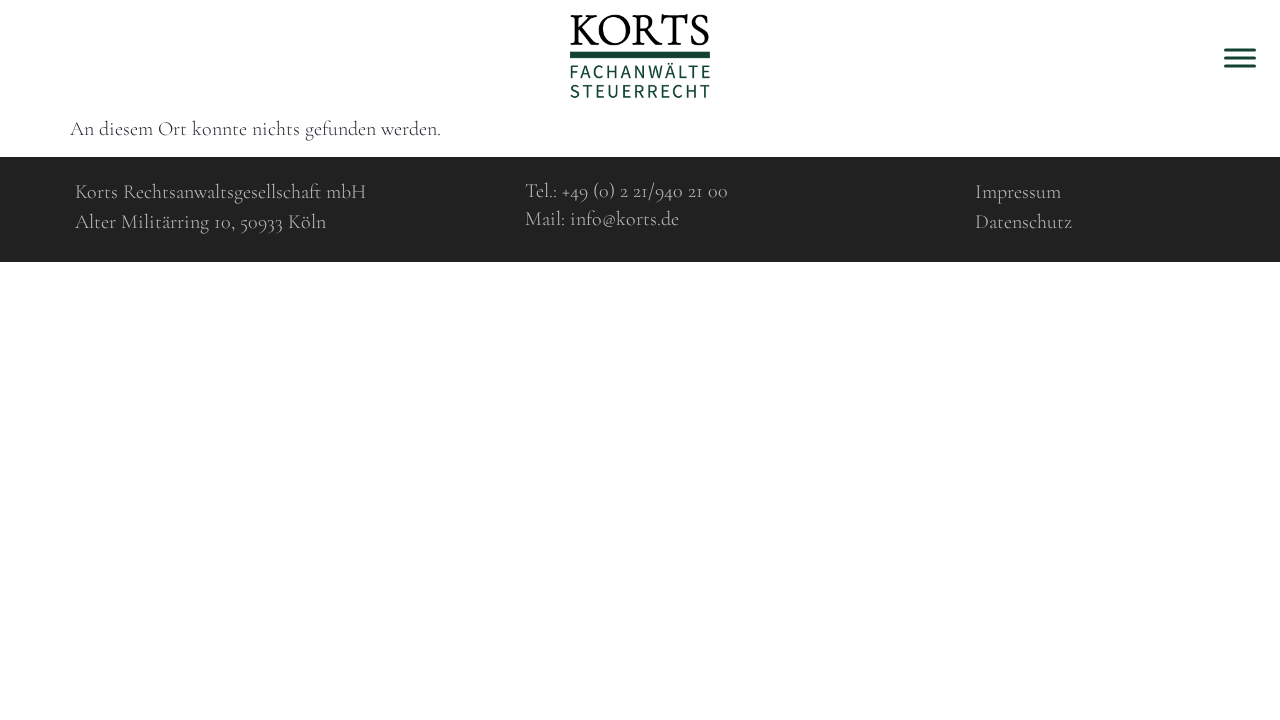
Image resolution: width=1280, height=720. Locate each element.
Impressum (1018, 192)
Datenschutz (1023, 222)
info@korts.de (624, 219)
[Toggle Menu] (1240, 57)
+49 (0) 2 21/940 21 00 (645, 191)
